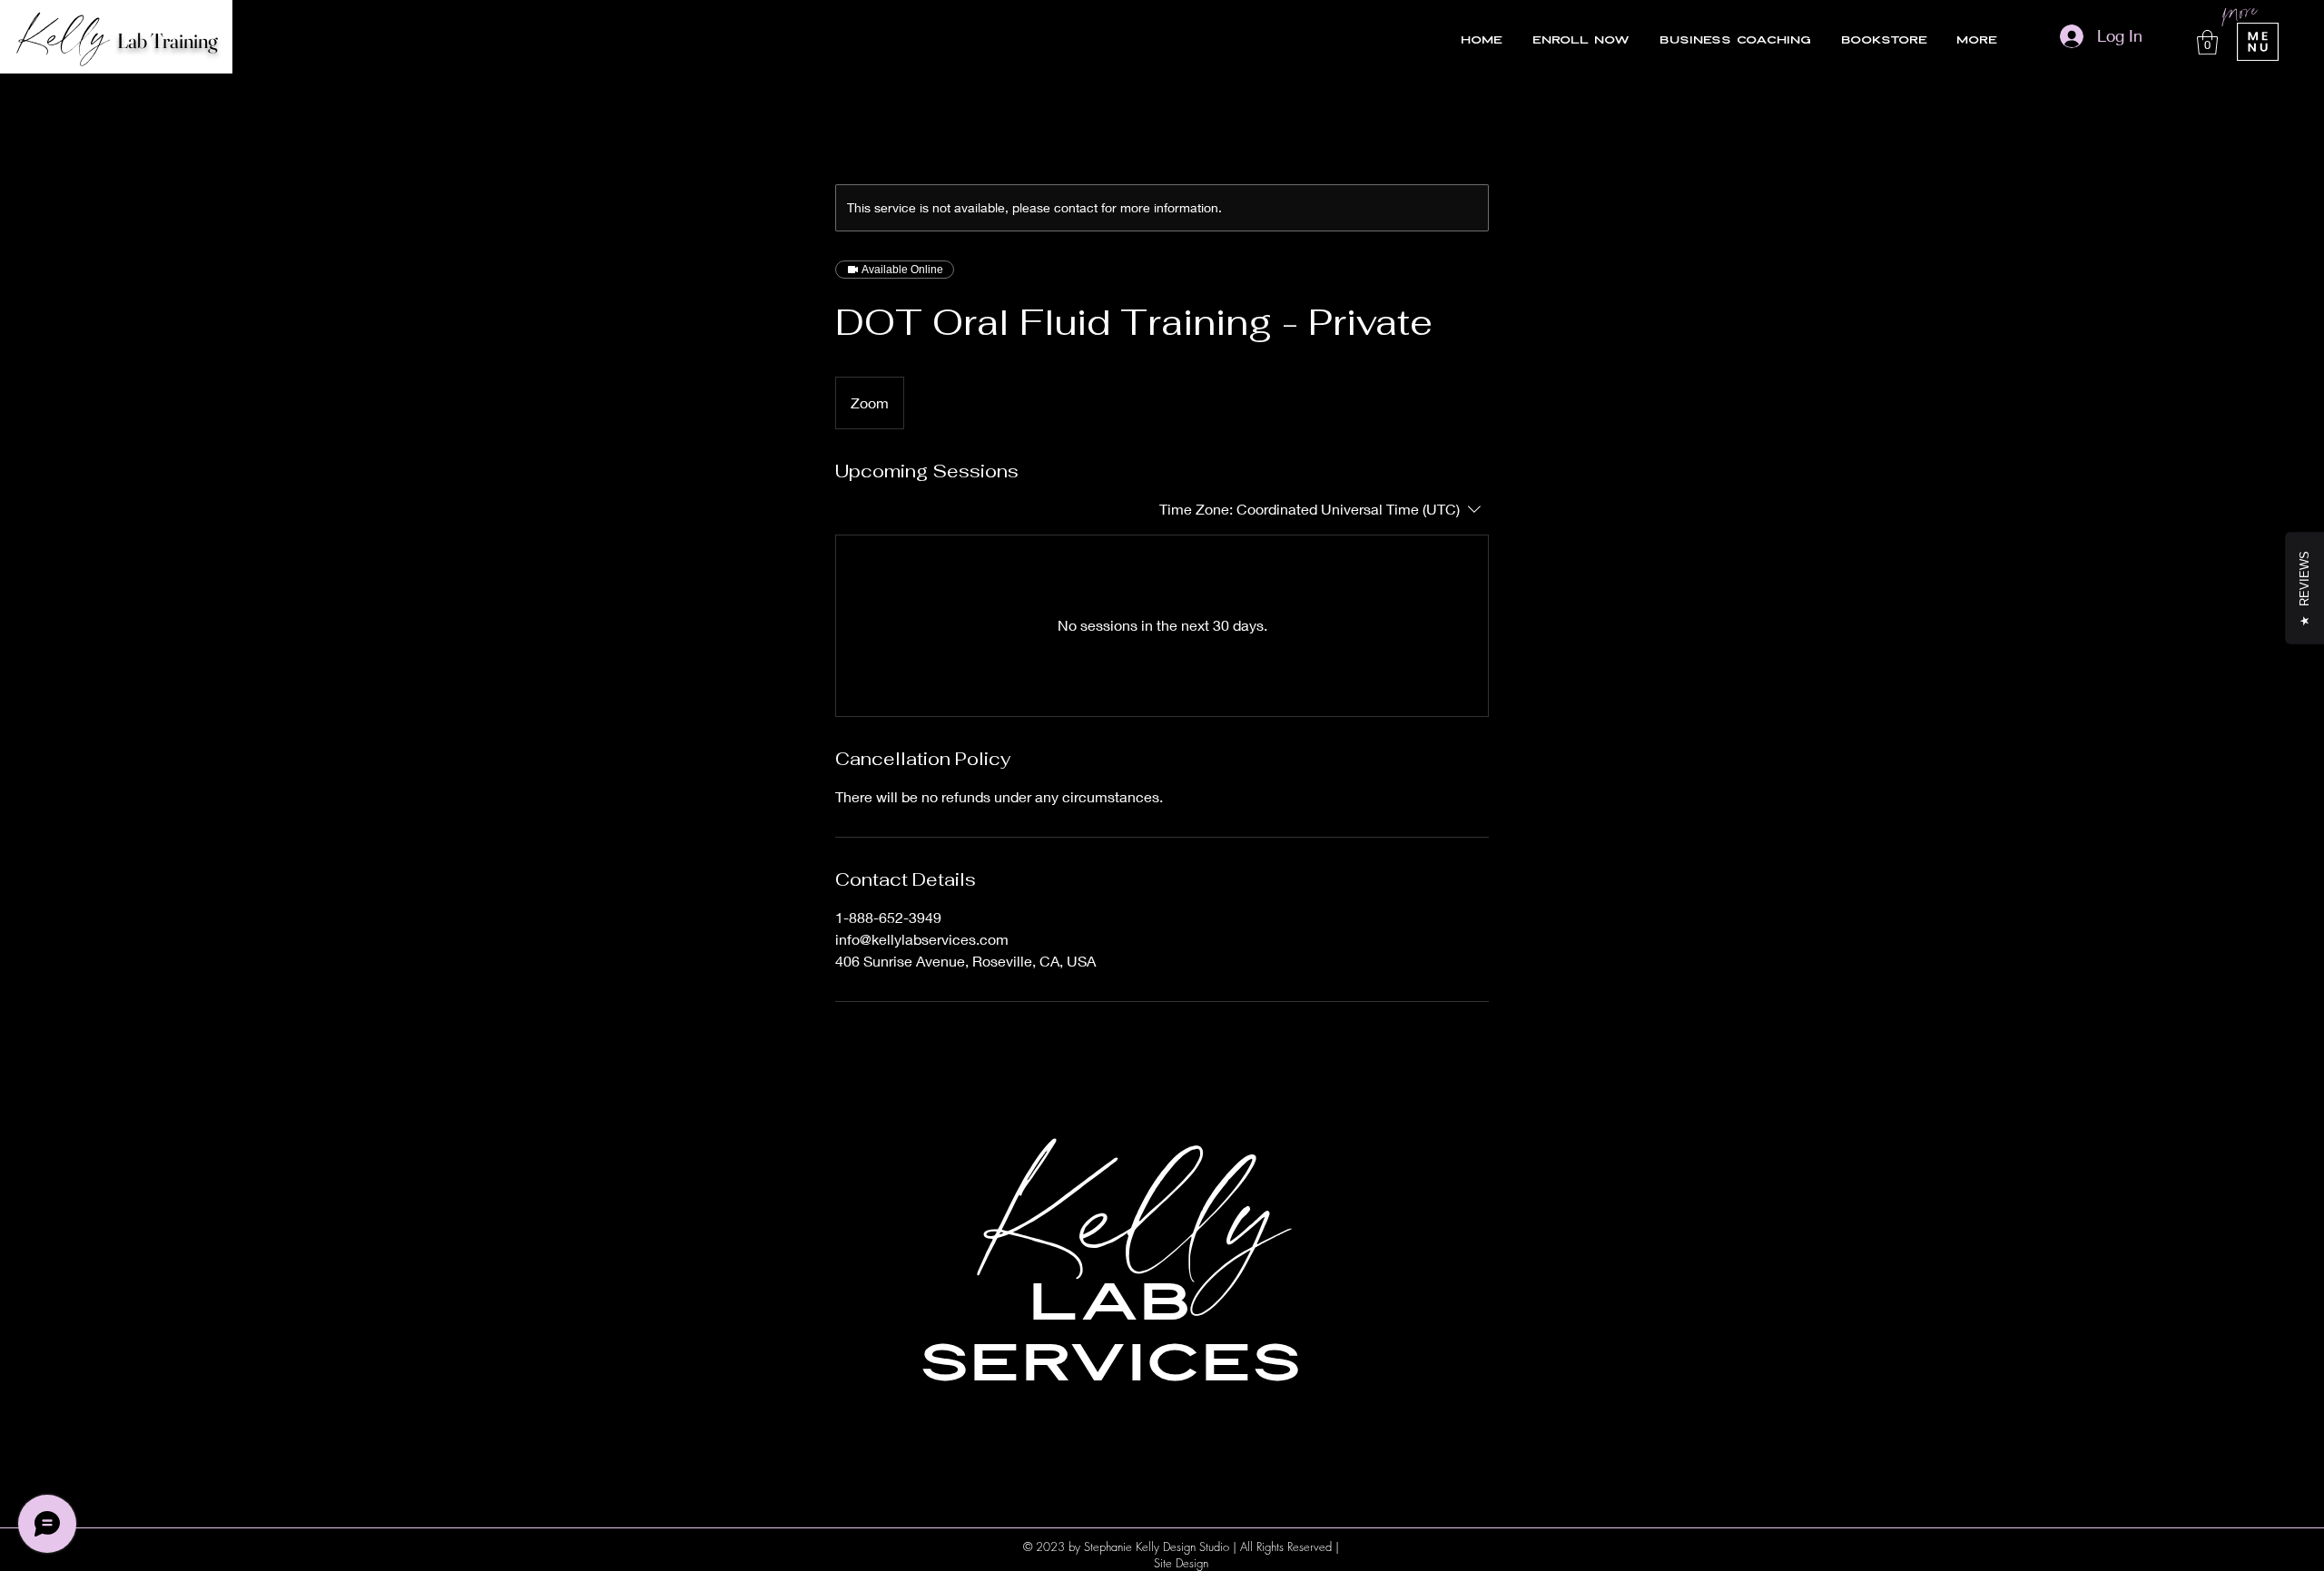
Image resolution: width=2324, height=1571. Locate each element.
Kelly (1137, 1214)
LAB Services (1110, 1334)
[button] (2207, 42)
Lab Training (167, 41)
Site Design (1181, 1563)
